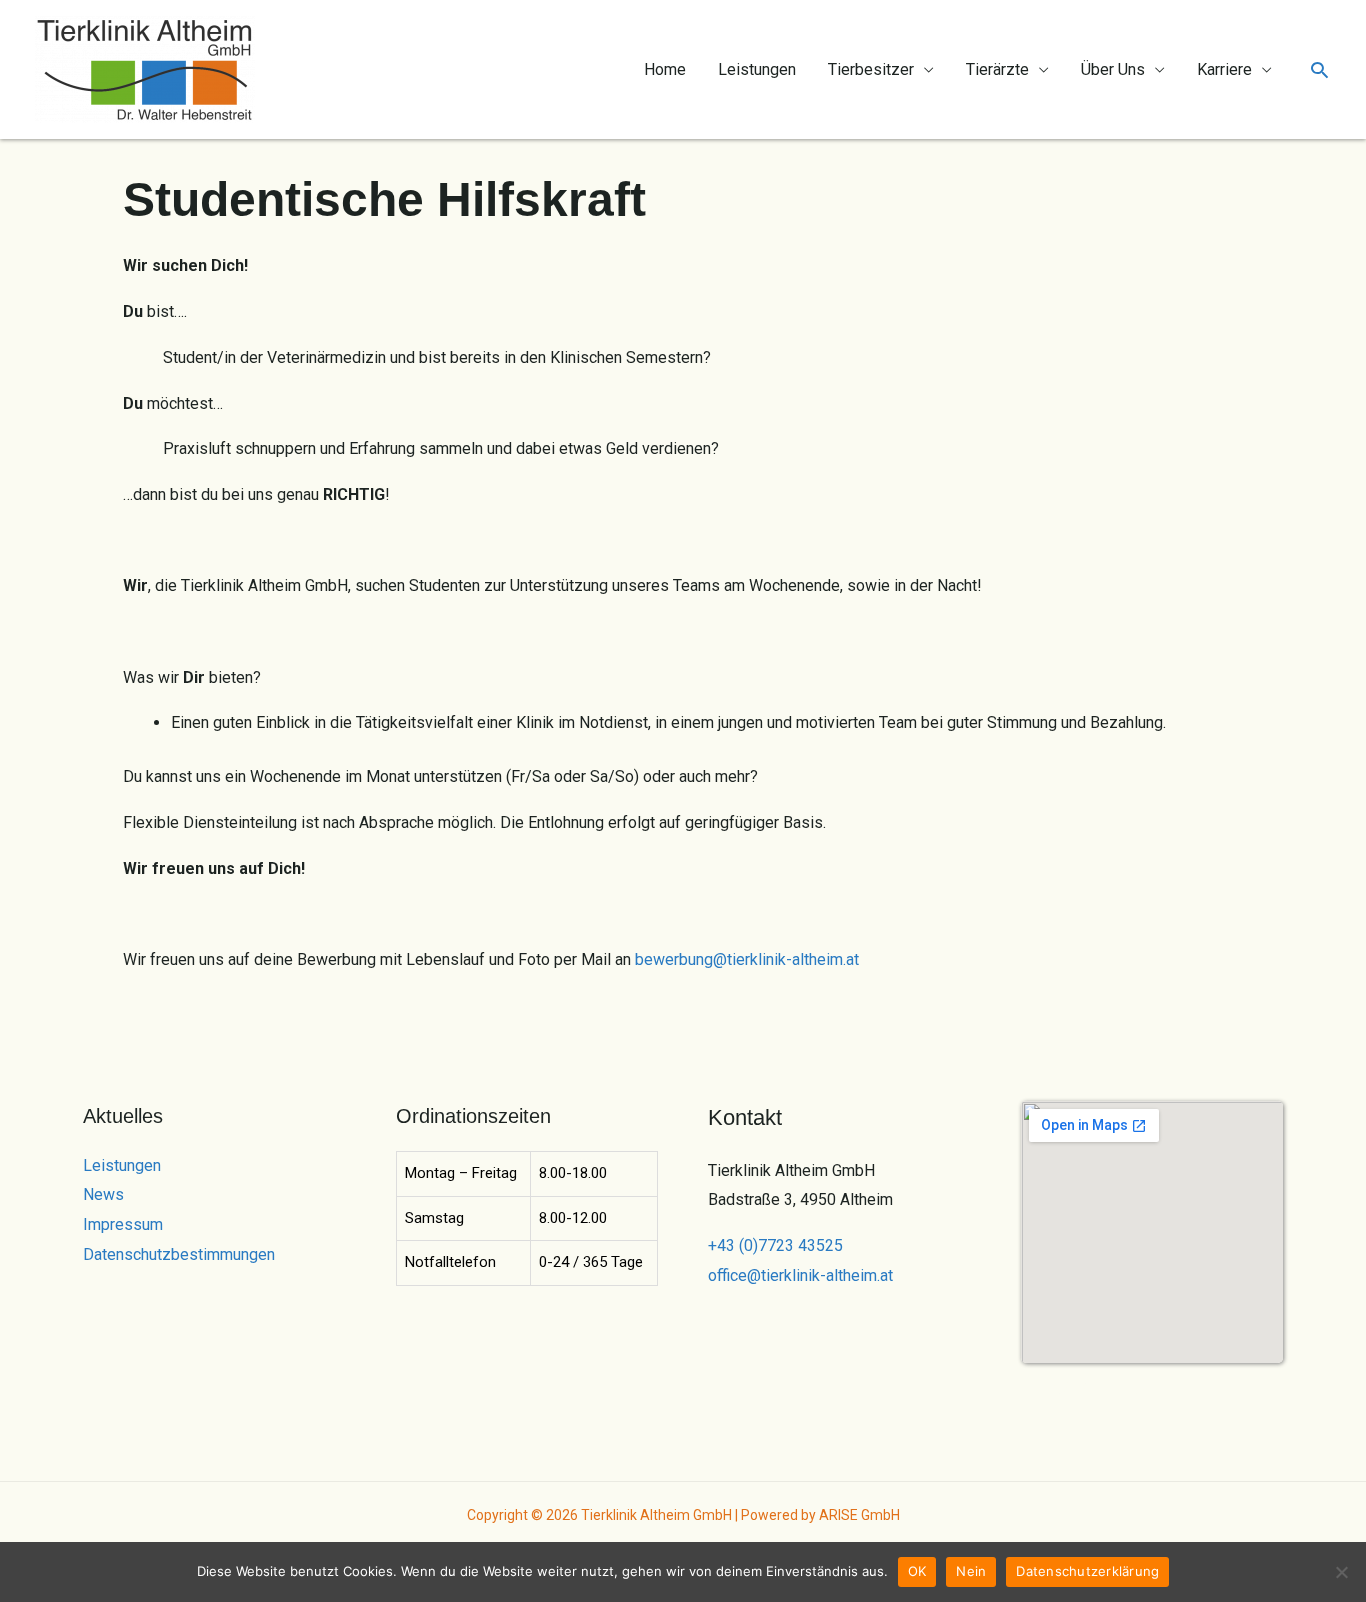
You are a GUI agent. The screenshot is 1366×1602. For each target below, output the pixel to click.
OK (917, 1571)
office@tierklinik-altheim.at (800, 1275)
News (103, 1194)
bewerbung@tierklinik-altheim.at (747, 959)
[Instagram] (1088, 1387)
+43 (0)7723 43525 (775, 1245)
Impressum (123, 1224)
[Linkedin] (1142, 1387)
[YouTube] (1115, 1387)
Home (665, 69)
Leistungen (757, 69)
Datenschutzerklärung (1087, 1571)
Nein (971, 1571)
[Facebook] (1034, 1387)
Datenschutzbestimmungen (179, 1254)
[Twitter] (1061, 1387)
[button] (1319, 69)
